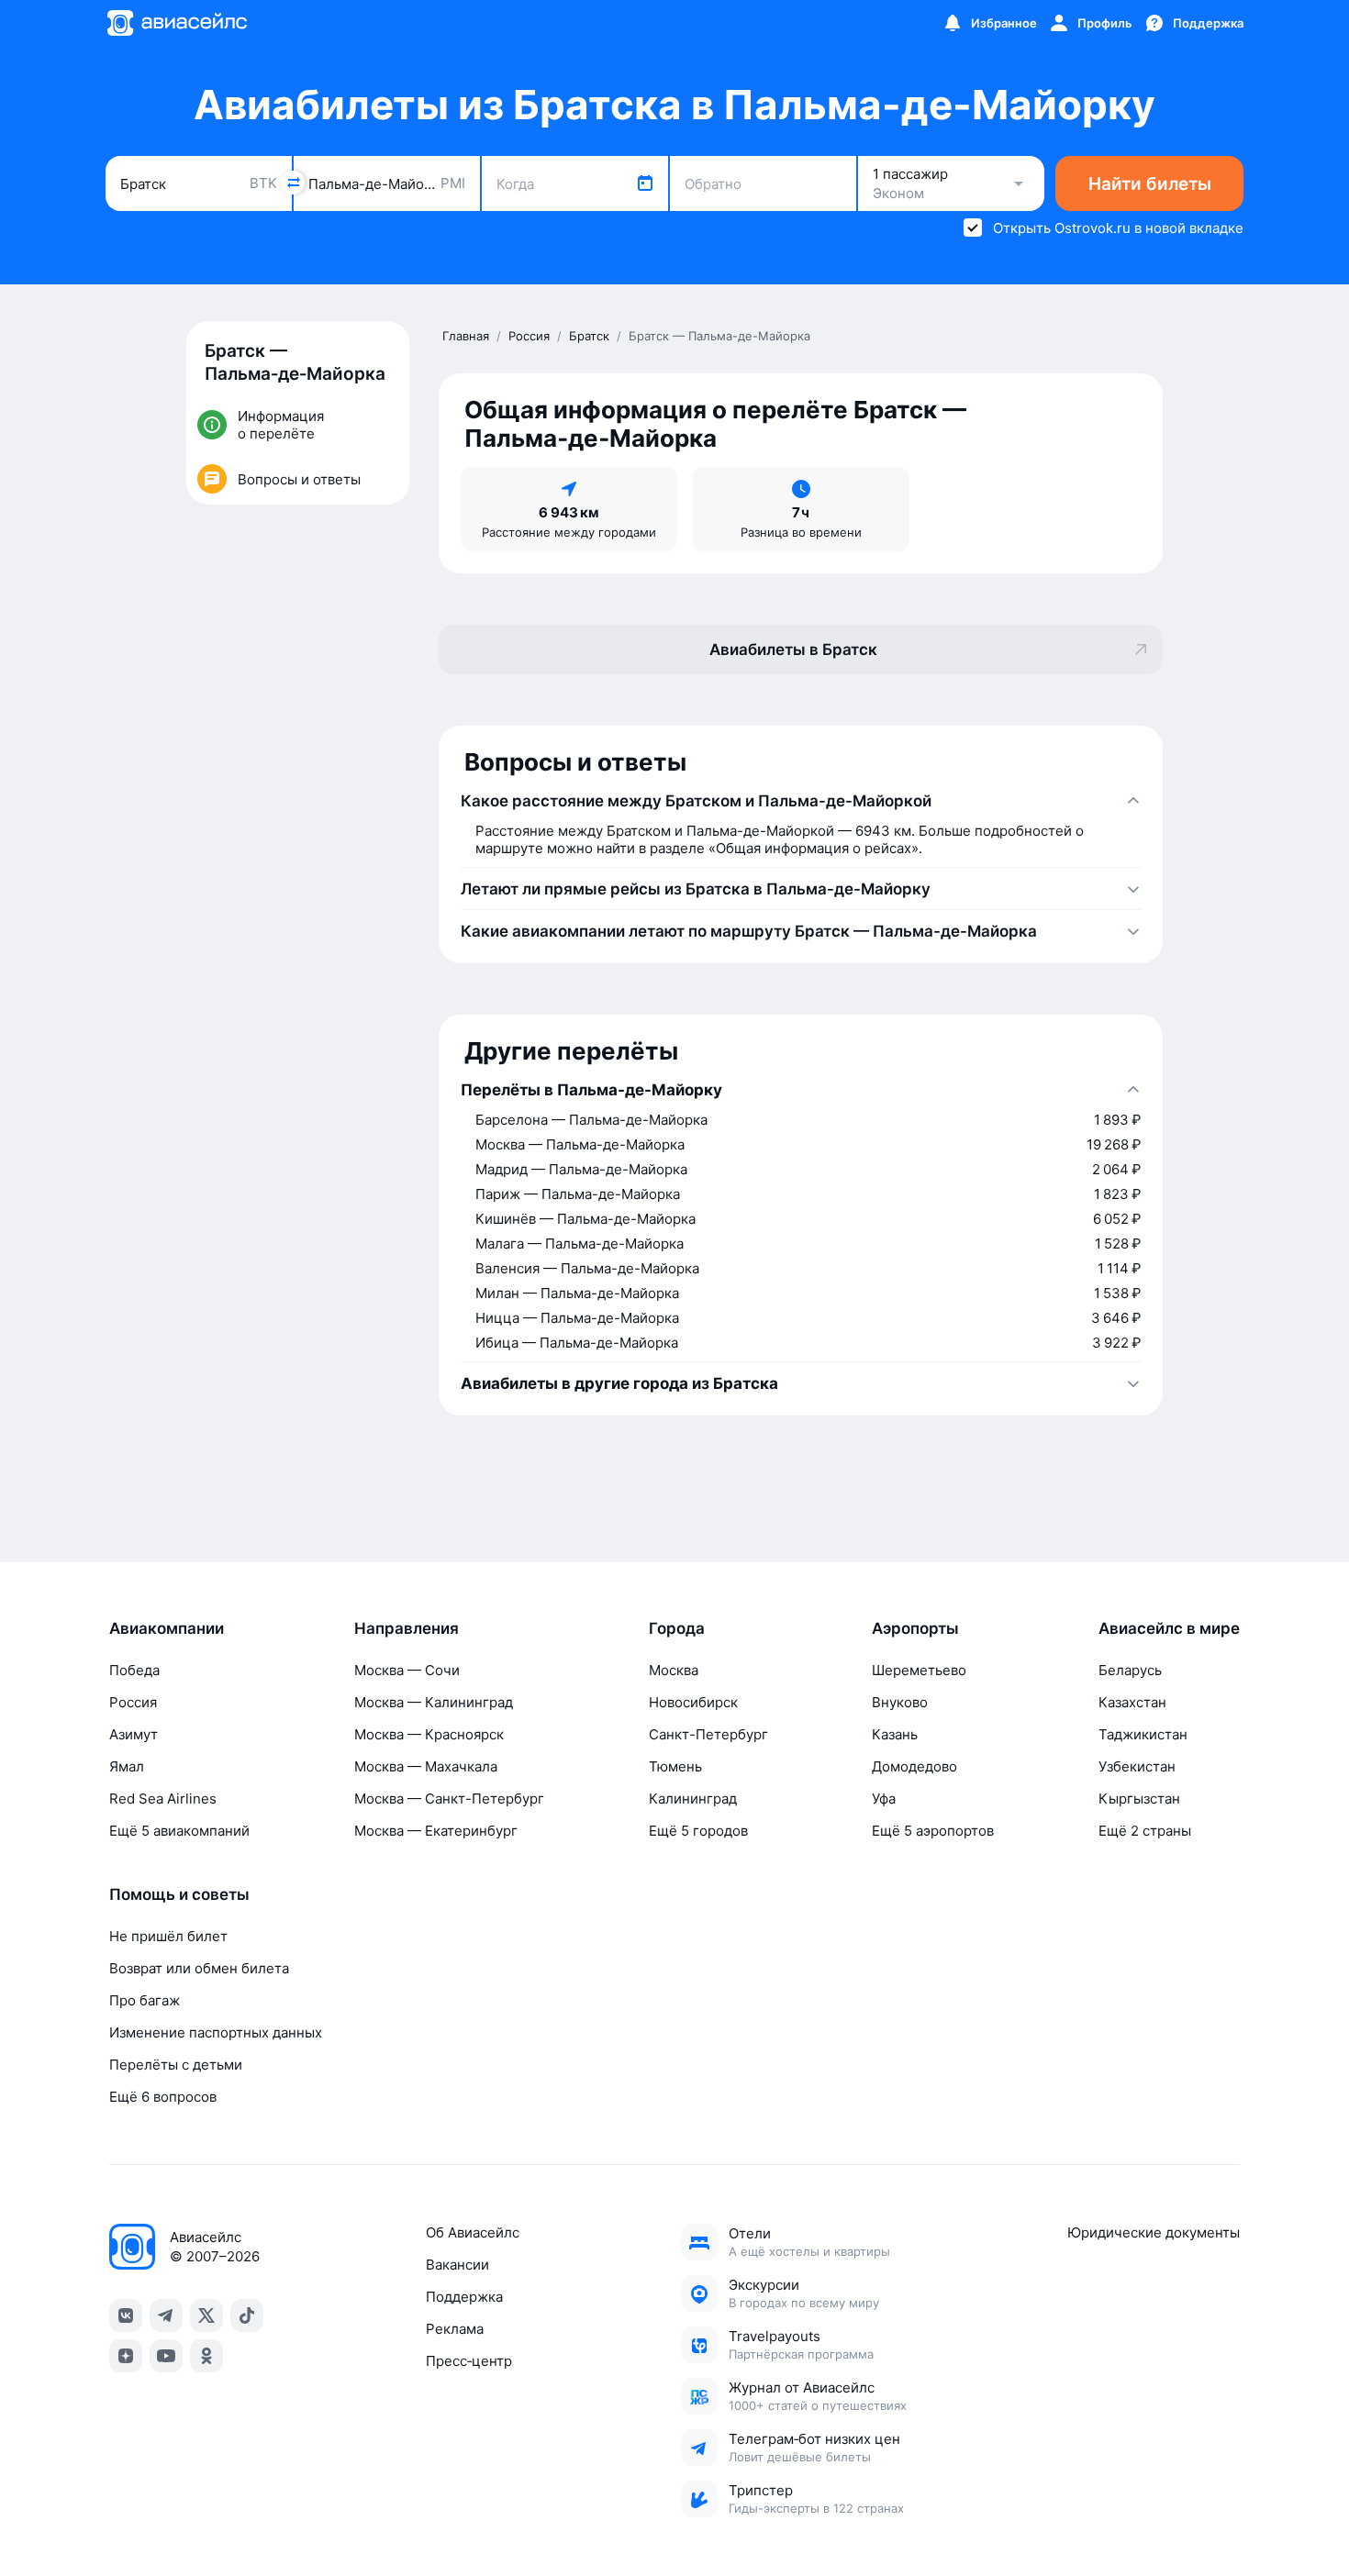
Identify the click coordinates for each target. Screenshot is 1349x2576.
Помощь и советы (179, 1894)
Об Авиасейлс (473, 2232)
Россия (133, 1702)
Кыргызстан (1139, 1799)
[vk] (126, 2315)
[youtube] (166, 2356)
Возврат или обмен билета (199, 1968)
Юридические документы (1154, 2232)
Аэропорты (915, 1628)
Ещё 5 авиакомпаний (179, 1831)
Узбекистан (1137, 1766)
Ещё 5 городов (698, 1831)
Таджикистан (1143, 1734)
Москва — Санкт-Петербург (449, 1799)
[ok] (206, 2356)
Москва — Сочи (407, 1670)
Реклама (455, 2329)
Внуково (900, 1702)
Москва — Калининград (434, 1702)
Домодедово (914, 1766)
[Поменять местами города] (293, 183)
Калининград (693, 1799)
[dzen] (126, 2356)
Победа (134, 1670)
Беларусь (1130, 1670)
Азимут (134, 1734)
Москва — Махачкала (426, 1766)
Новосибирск (693, 1702)
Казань (895, 1734)
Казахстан (1132, 1702)
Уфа (884, 1799)
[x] (206, 2315)
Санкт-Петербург (708, 1734)
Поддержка (464, 2297)
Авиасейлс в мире (1169, 1628)
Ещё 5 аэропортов (933, 1831)
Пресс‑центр (469, 2361)
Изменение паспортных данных (216, 2032)
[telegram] (166, 2315)
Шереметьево (919, 1670)
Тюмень (675, 1766)
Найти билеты (1150, 184)
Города (677, 1628)
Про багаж (145, 2000)
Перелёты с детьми (176, 2065)
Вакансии (457, 2265)
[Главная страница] (176, 23)
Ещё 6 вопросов (163, 2097)
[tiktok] (247, 2315)
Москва (674, 1670)
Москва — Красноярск (429, 1734)
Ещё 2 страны (1145, 1831)
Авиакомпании (167, 1628)
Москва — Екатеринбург (436, 1831)
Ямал (127, 1766)
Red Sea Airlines (163, 1799)
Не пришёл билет (168, 1936)
